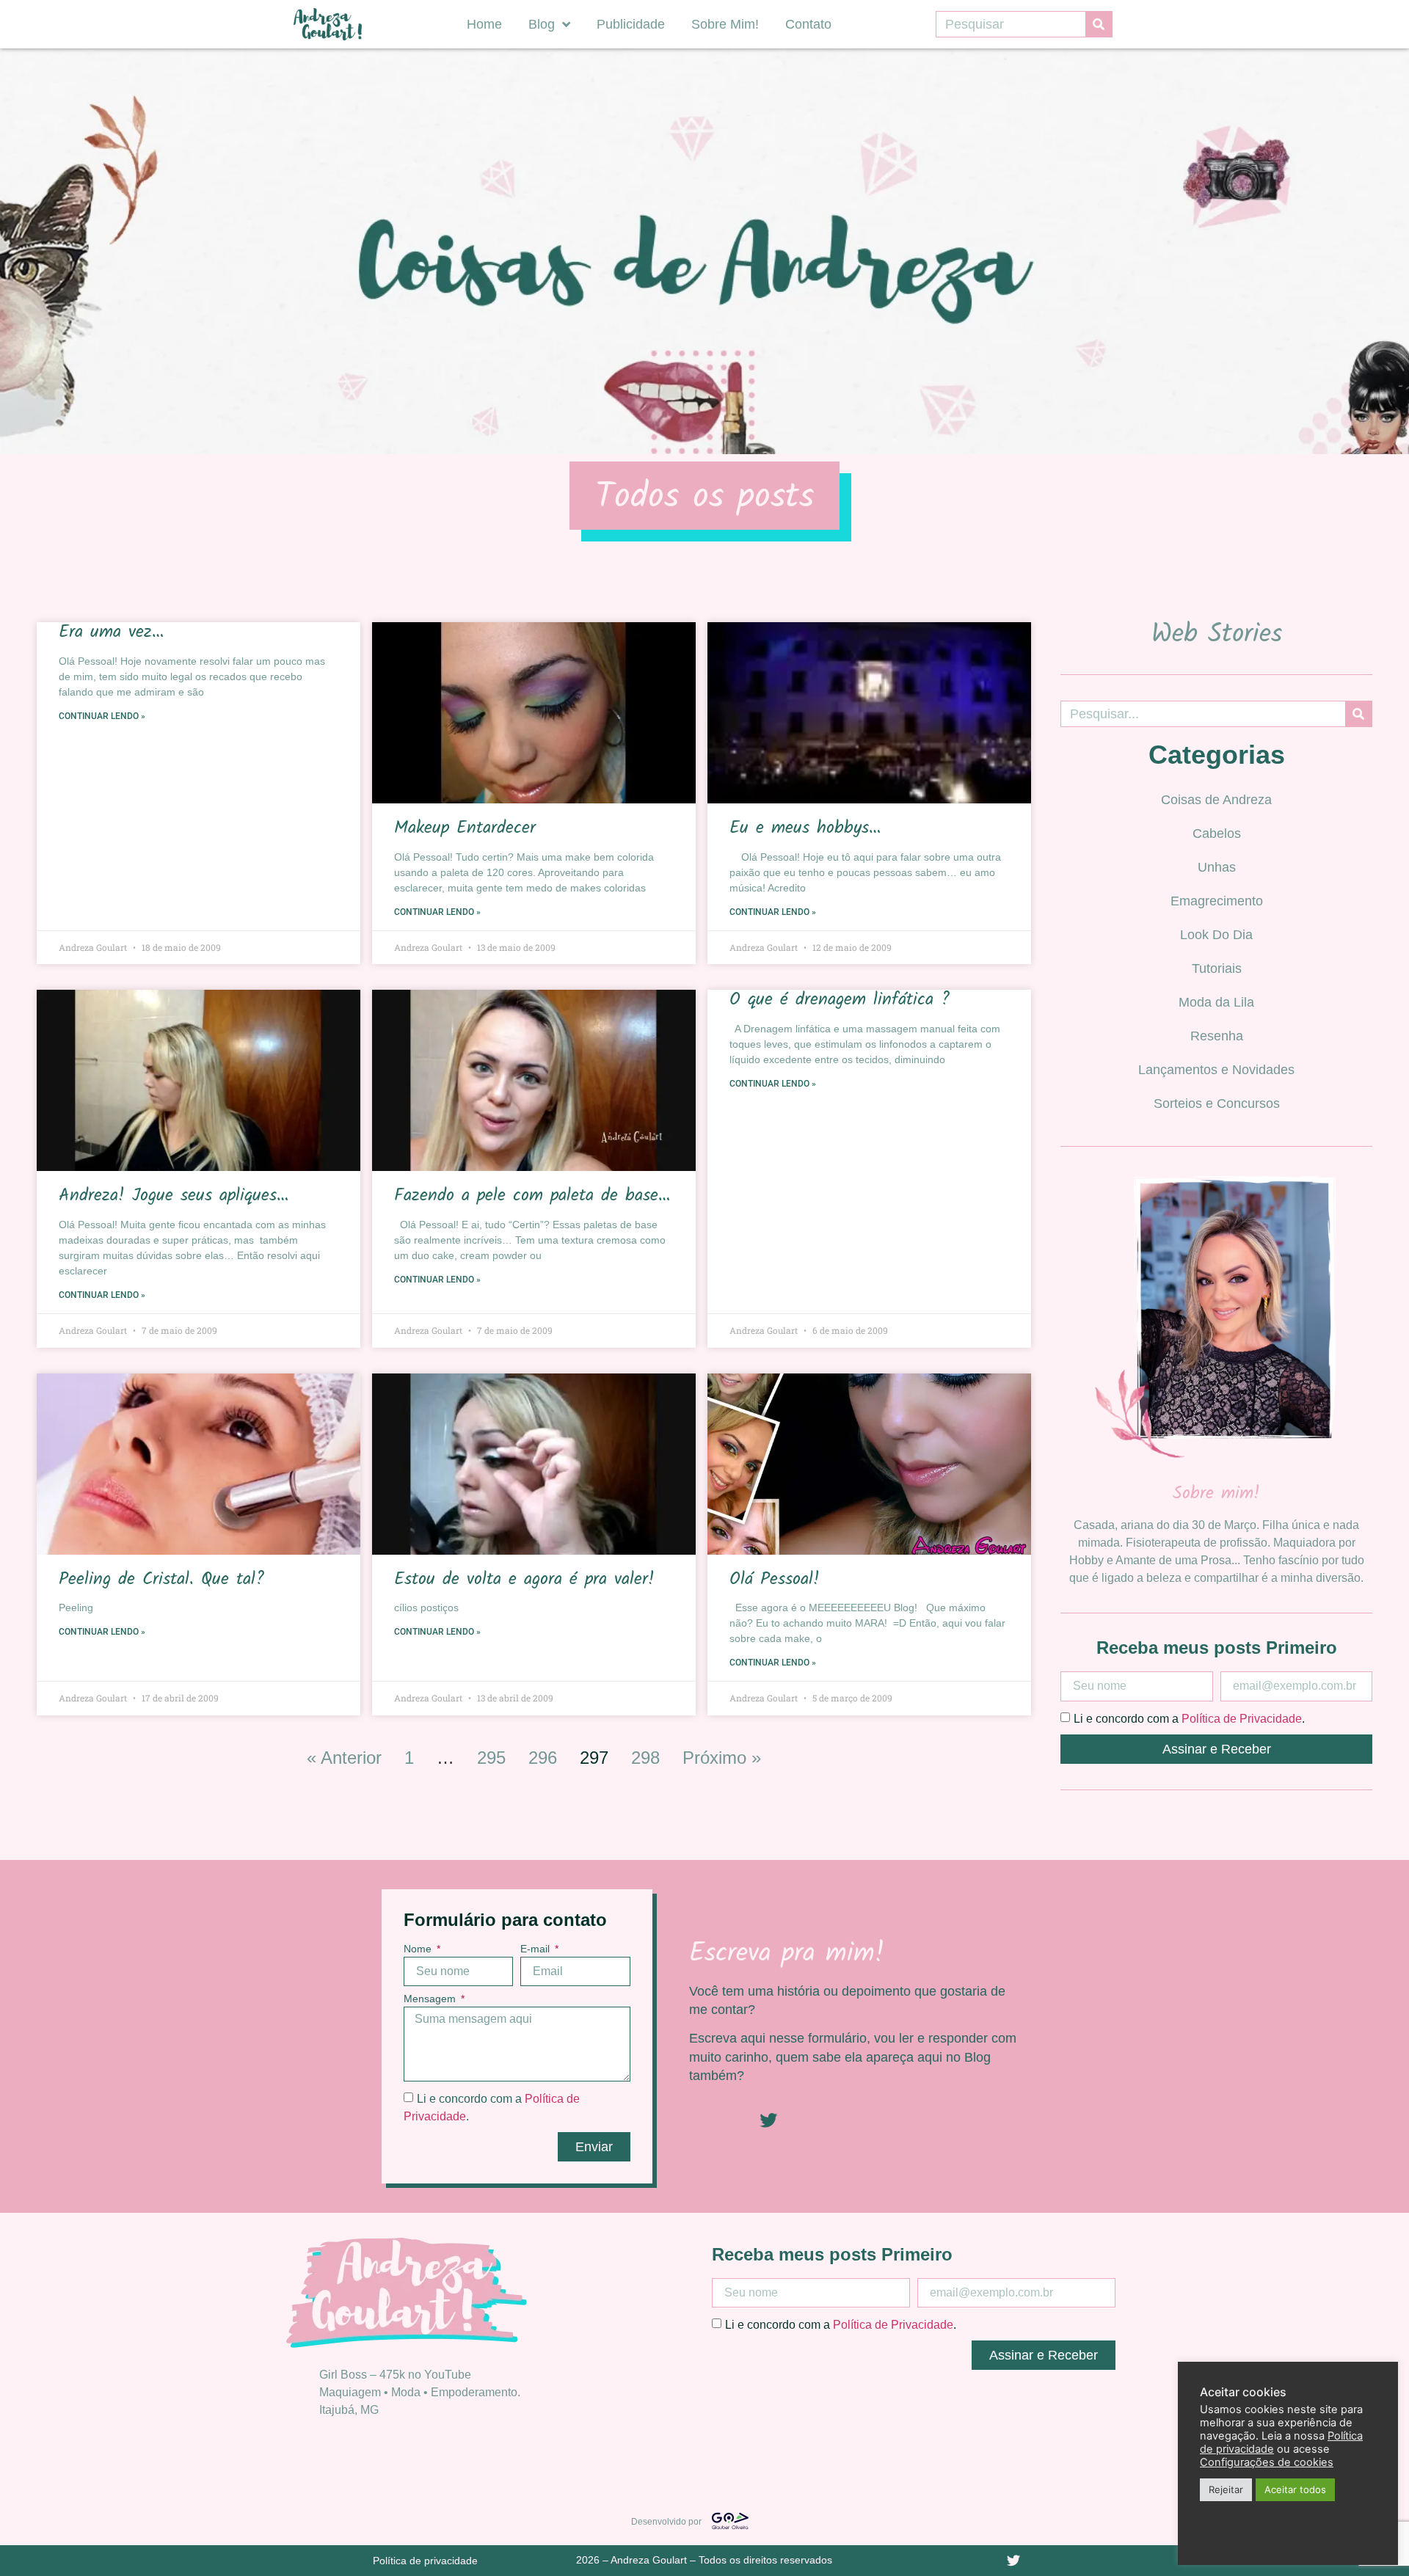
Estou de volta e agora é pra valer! (524, 1579)
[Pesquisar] (1099, 24)
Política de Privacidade (1242, 1718)
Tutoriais (1217, 968)
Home (484, 24)
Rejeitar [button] (1226, 2489)
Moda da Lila (1216, 1002)
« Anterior (344, 1758)
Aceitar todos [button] (1295, 2489)
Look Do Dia (1216, 935)
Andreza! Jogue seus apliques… (174, 1196)
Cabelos (1217, 833)
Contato (808, 24)
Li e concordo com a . (1189, 1718)
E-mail (536, 1949)
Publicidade (631, 24)
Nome (419, 1949)
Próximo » (722, 1758)
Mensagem (431, 1999)
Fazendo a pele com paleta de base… (532, 1196)
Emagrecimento (1217, 901)
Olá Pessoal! (775, 1579)
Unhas (1217, 867)
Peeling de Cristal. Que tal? (161, 1579)
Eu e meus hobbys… (805, 828)
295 (491, 1758)
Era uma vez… (111, 632)
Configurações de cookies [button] (1267, 2462)
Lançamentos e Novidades (1216, 1070)
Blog (542, 24)
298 (645, 1758)
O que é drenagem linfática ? (840, 1000)
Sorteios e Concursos (1217, 1103)
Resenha (1217, 1036)
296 (543, 1758)
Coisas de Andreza (1216, 800)
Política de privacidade (425, 2561)
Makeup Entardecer (465, 828)
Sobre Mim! (725, 24)
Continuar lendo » (102, 716)
